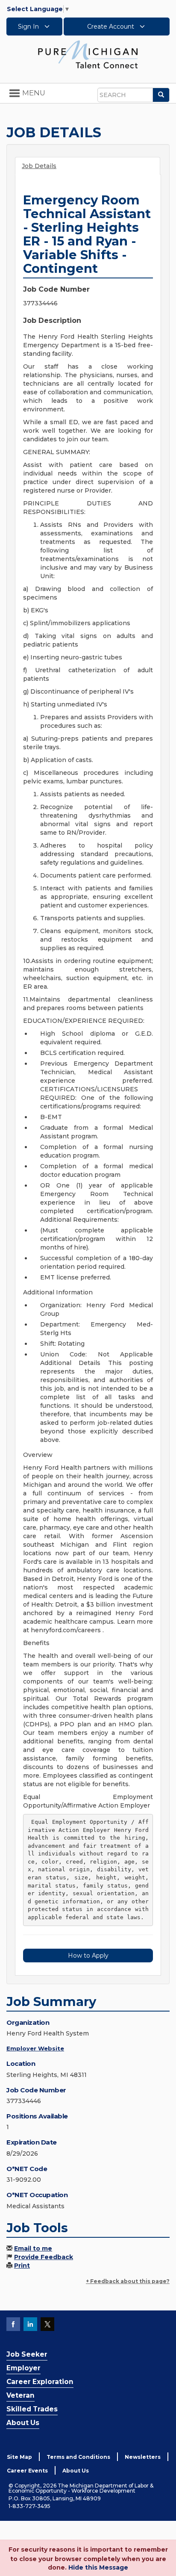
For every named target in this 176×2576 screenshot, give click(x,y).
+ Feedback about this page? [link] (128, 2281)
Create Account (111, 27)
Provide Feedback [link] (44, 2257)
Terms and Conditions (78, 2457)
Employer (23, 2368)
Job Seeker (27, 2354)
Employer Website (35, 2048)
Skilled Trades (32, 2409)
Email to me (33, 2248)
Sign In (29, 27)
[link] (88, 54)
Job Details (39, 166)
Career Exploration (40, 2382)
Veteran (21, 2395)
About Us (23, 2423)
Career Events (27, 2471)
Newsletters (143, 2457)
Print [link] (22, 2266)
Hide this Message (98, 2567)
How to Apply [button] (88, 1956)
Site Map (19, 2457)
